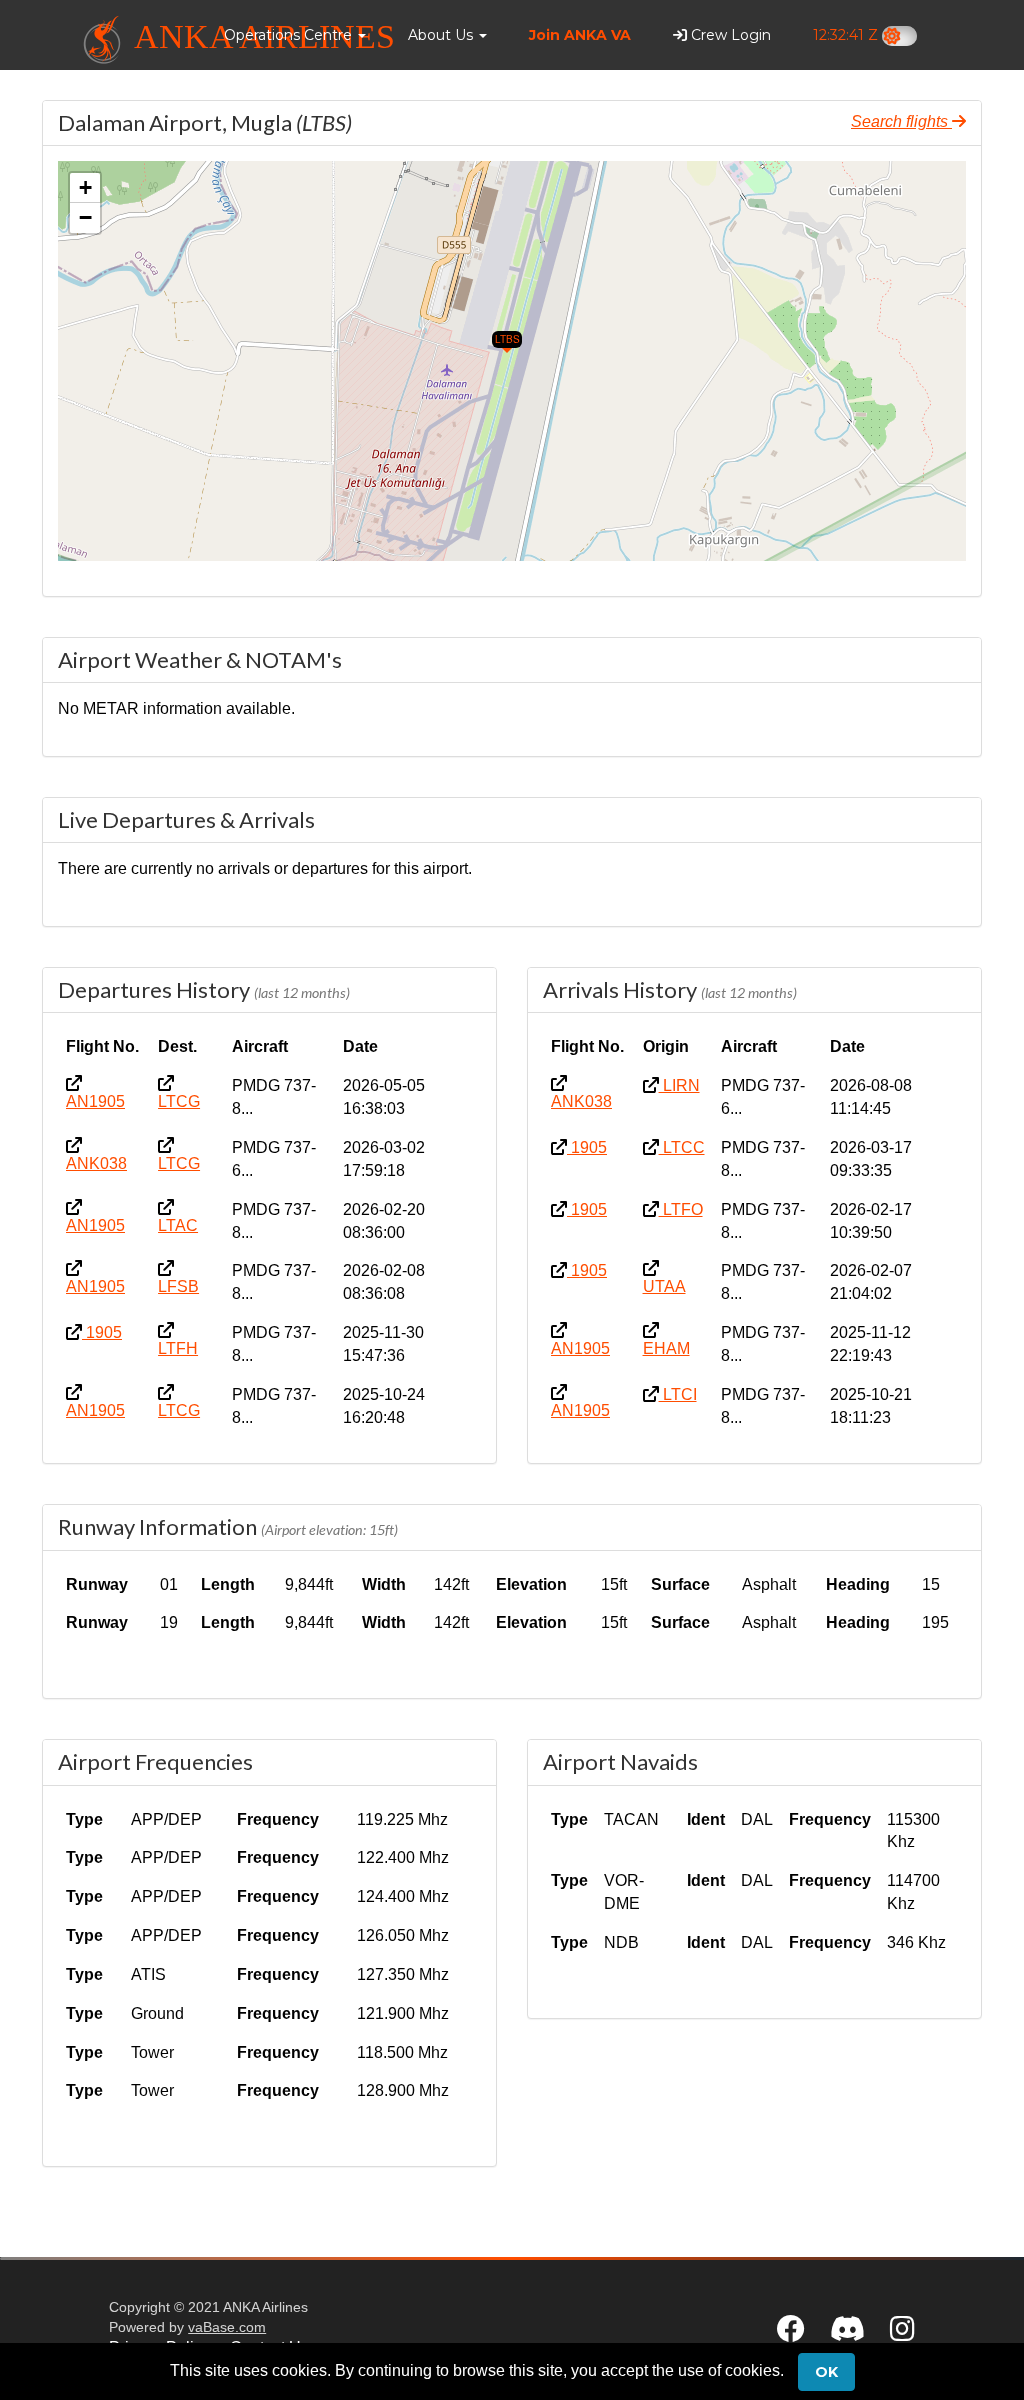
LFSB (178, 1286)
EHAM (666, 1348)
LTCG (179, 1101)
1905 (102, 1332)
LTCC (682, 1147)
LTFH (178, 1348)
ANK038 (96, 1163)
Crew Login (729, 35)
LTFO (681, 1209)
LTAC (178, 1225)
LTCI (678, 1394)
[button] (295, 35)
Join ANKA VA (580, 35)
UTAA (664, 1286)
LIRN (679, 1085)
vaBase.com (227, 2327)
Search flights (901, 121)
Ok (826, 2372)
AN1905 (95, 1101)
